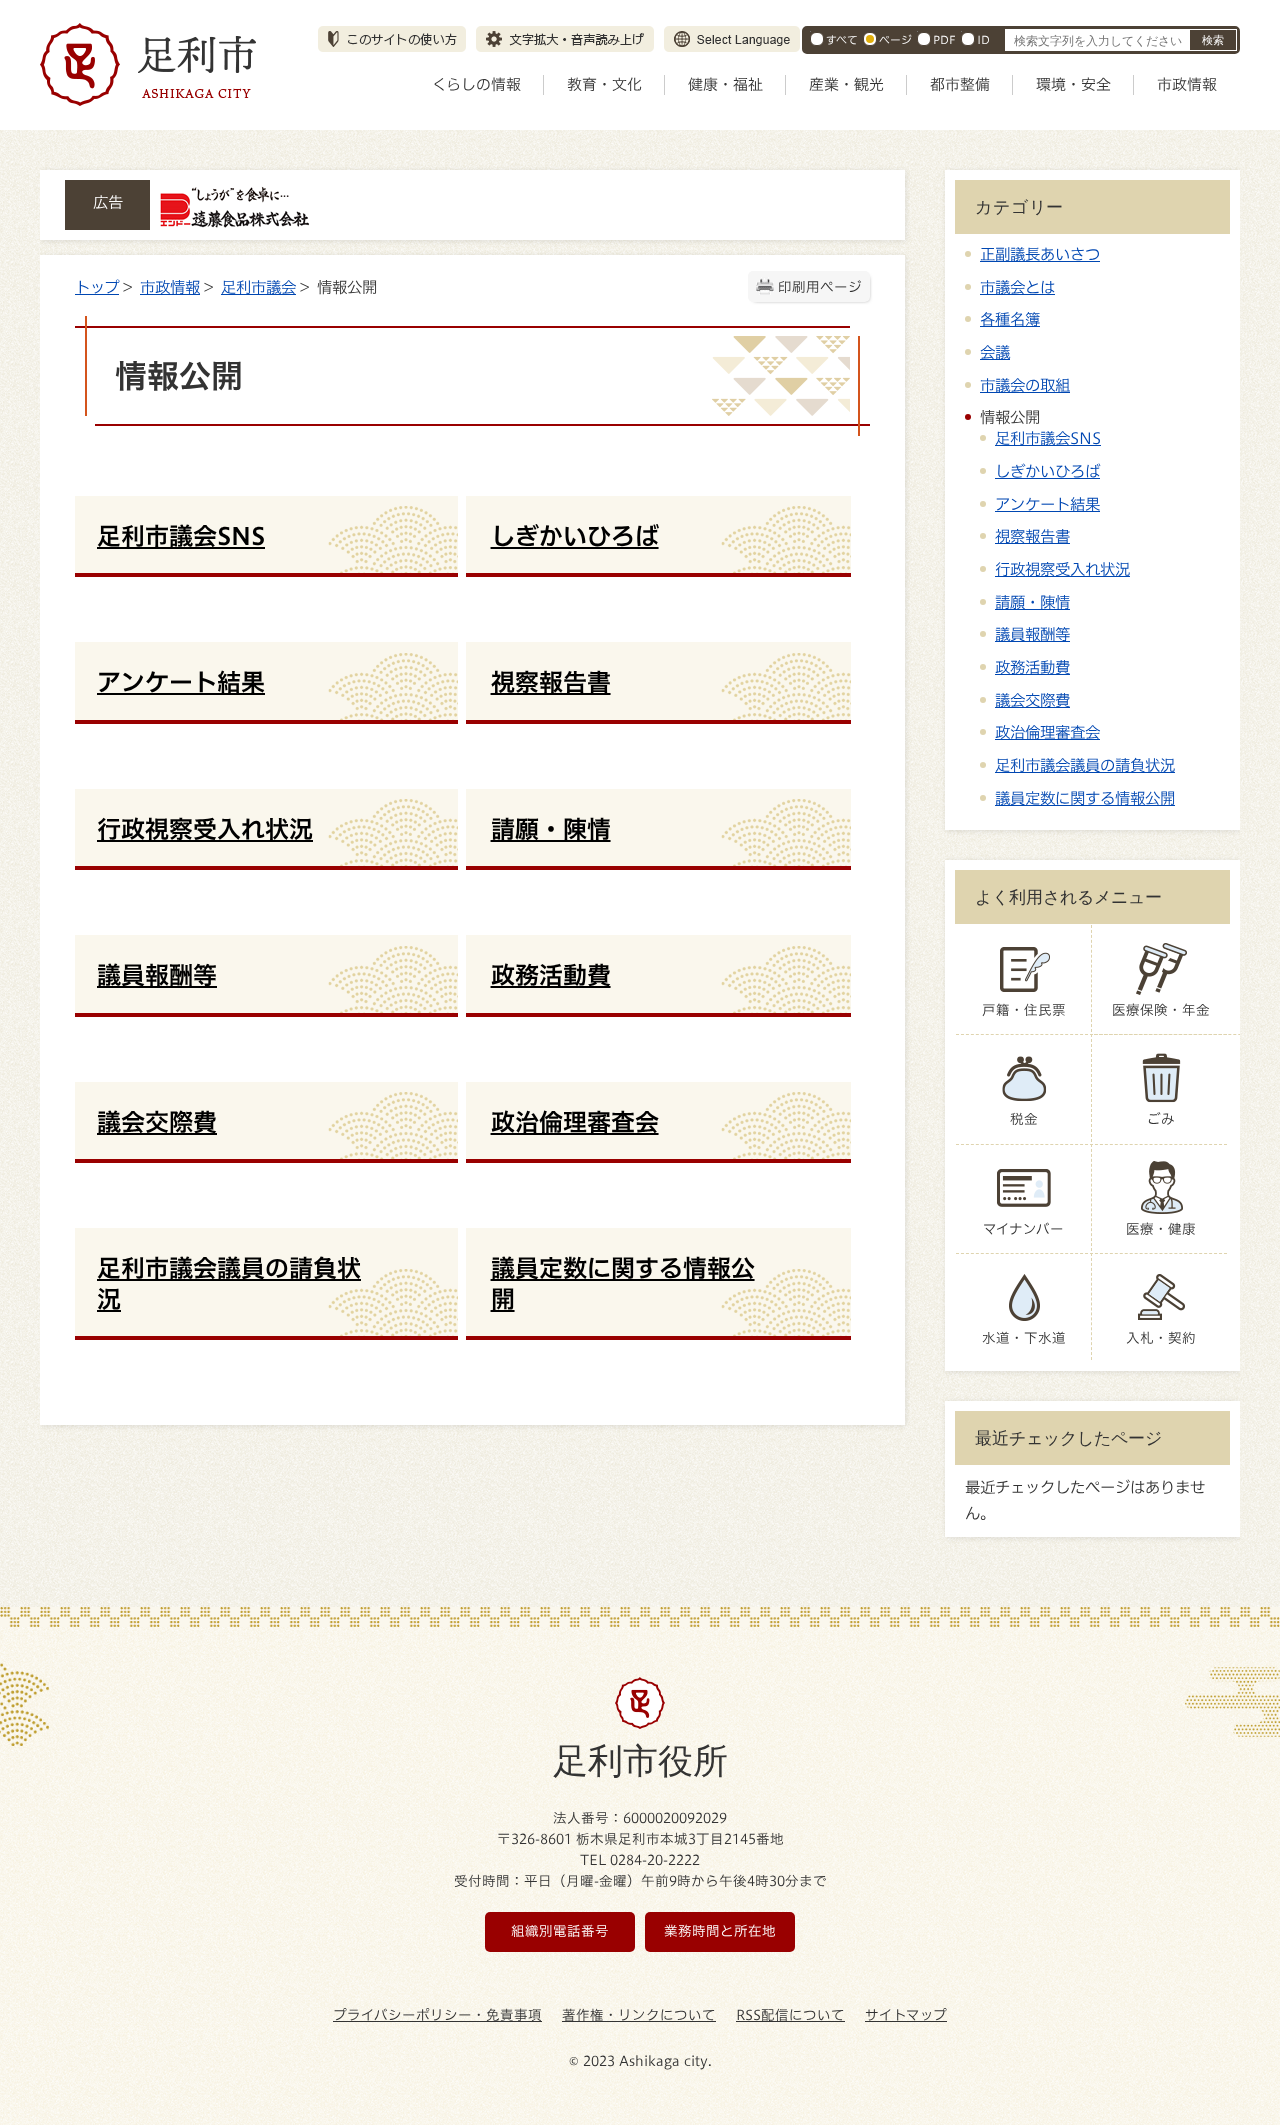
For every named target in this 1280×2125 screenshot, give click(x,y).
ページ (895, 39)
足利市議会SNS (1048, 438)
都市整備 (960, 84)
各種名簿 (1010, 319)
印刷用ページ (820, 287)
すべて (842, 39)
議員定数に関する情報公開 (1085, 798)
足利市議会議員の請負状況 (1085, 765)
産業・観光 (846, 84)
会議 (995, 352)
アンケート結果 (1047, 504)
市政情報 (1187, 84)
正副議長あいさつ (1040, 254)
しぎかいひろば (1047, 471)
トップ (97, 287)
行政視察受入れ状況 (1062, 569)
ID (983, 39)
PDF (944, 39)
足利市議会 (258, 287)
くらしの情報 (476, 84)
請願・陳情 (1032, 602)
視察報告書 (1032, 536)
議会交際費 (1032, 700)
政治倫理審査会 (1047, 732)
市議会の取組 (1025, 385)
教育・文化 (604, 84)
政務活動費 (1032, 667)
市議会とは (1017, 287)
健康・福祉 (725, 84)
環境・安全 (1073, 84)
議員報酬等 (1032, 634)
